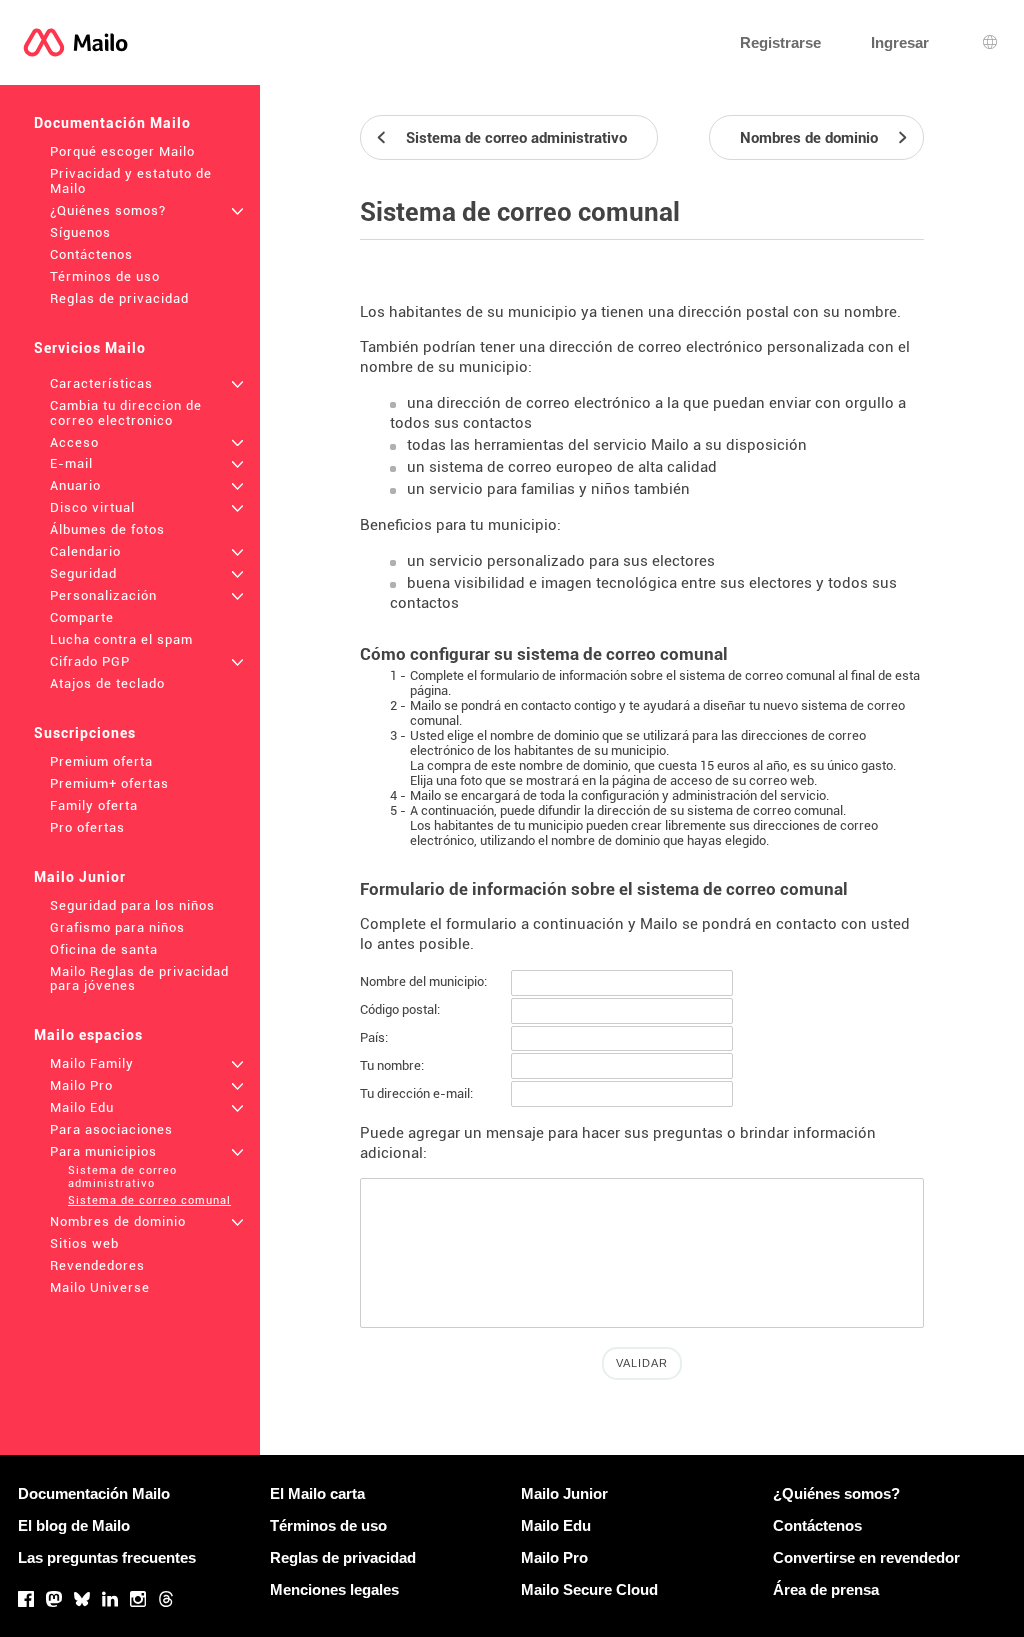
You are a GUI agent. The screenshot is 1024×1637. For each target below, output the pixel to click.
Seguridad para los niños (132, 905)
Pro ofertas (87, 827)
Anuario (75, 485)
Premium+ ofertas (109, 783)
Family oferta (94, 805)
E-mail (71, 463)
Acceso (74, 442)
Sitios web (84, 1243)
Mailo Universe (100, 1287)
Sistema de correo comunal (149, 1200)
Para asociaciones (111, 1129)
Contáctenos (91, 254)
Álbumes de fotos (107, 529)
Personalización (103, 595)
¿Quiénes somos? (108, 210)
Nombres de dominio (118, 1221)
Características (101, 383)
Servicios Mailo (90, 348)
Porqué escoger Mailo (122, 151)
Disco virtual (92, 507)
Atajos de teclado (107, 683)
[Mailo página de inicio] (75, 42)
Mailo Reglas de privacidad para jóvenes (139, 979)
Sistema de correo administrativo (122, 1177)
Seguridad (83, 573)
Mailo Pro (81, 1085)
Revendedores (97, 1265)
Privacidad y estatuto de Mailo (131, 181)
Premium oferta (101, 761)
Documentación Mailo (112, 123)
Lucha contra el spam (121, 639)
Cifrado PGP (90, 661)
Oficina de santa (104, 949)
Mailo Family (92, 1063)
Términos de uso (105, 276)
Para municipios (103, 1151)
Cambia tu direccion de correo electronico (126, 413)
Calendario (85, 551)
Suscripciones (85, 733)
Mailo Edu (82, 1107)
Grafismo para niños (117, 927)
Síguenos (80, 232)
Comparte (82, 617)
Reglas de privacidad (119, 298)
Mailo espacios (88, 1035)
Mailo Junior (80, 877)
